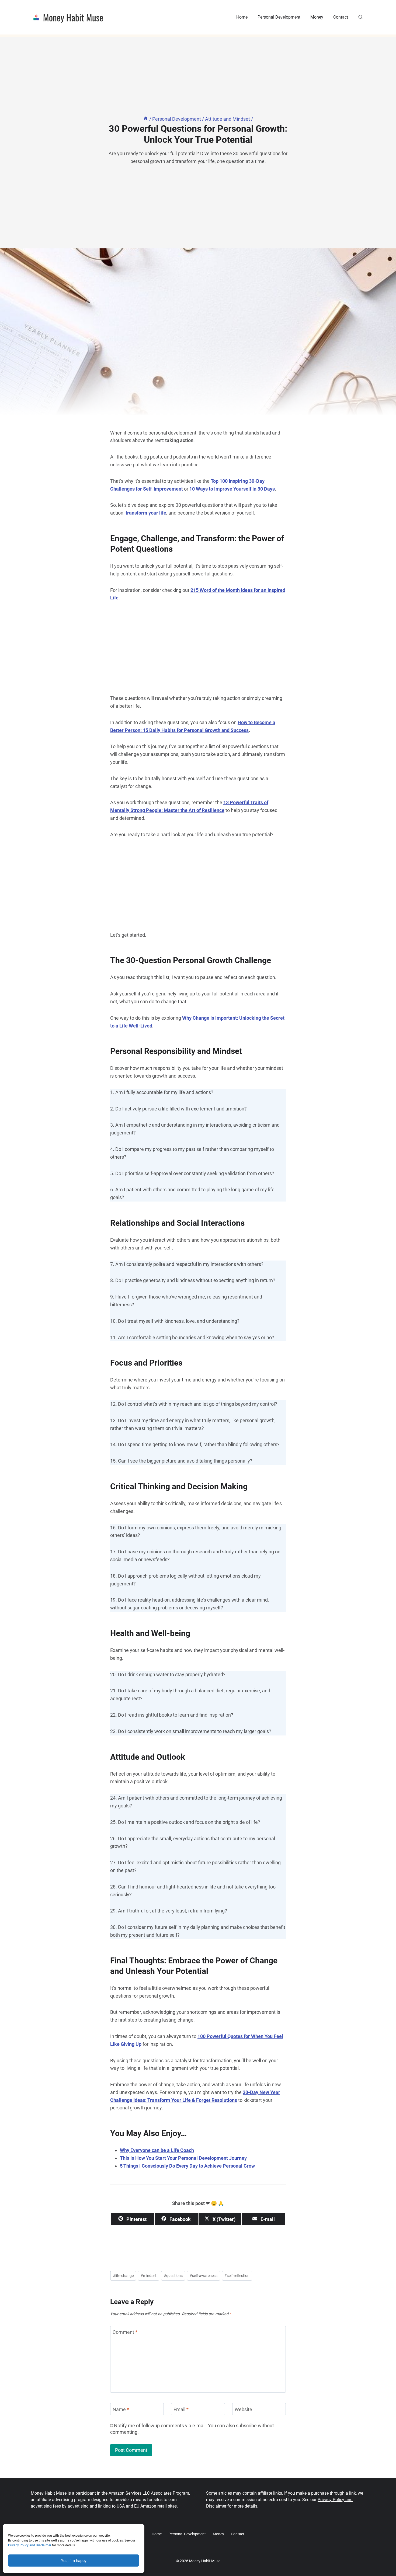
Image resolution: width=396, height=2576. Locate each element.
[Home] (146, 119)
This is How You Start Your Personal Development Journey (183, 2158)
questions (173, 2276)
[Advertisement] (198, 650)
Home (242, 17)
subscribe (246, 2426)
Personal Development (279, 17)
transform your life (146, 513)
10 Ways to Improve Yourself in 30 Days (232, 489)
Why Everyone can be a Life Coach (157, 2150)
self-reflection (237, 2276)
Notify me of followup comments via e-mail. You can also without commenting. (192, 2429)
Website (243, 2409)
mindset (149, 2276)
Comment (125, 2332)
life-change (123, 2276)
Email (181, 2409)
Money (317, 17)
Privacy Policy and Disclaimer (30, 2545)
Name (121, 2409)
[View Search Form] (360, 17)
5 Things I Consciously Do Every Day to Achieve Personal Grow (187, 2166)
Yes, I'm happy (74, 2561)
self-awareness (204, 2276)
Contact (341, 17)
